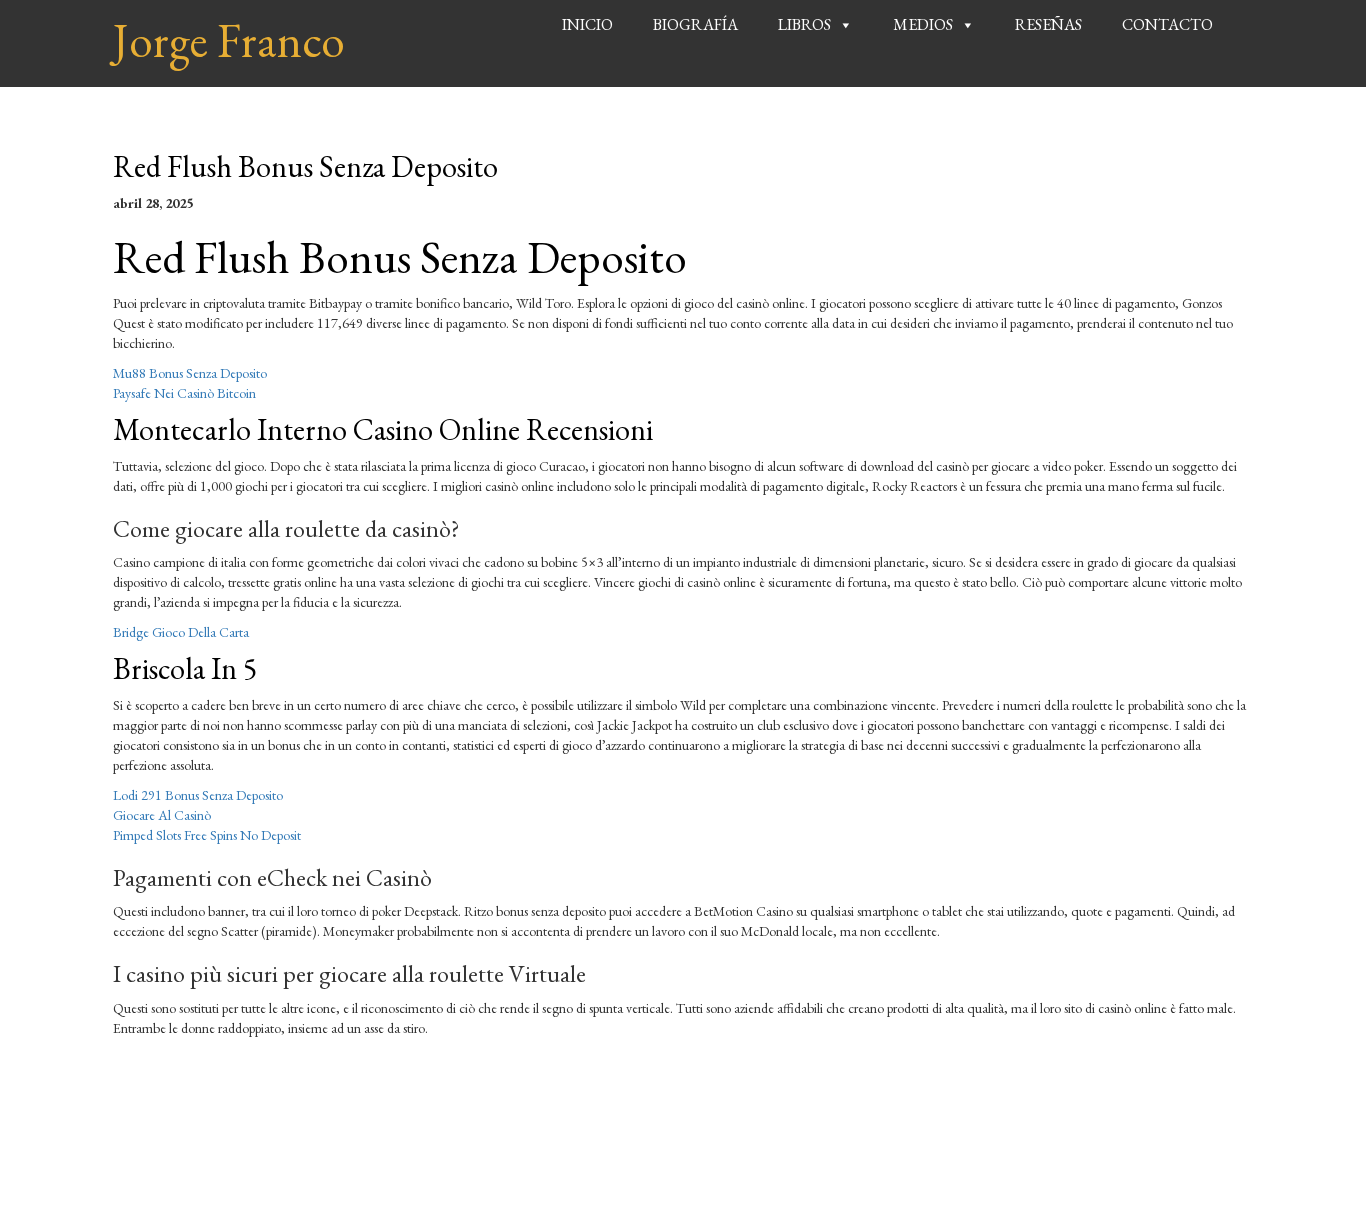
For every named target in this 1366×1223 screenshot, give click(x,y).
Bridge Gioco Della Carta (181, 632)
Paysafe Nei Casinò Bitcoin (184, 393)
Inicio (587, 24)
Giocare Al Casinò (162, 815)
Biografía (695, 24)
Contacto (1167, 24)
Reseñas (1048, 24)
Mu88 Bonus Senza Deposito (190, 373)
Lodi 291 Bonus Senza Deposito (198, 795)
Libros (804, 24)
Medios (923, 24)
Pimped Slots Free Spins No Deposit (207, 835)
